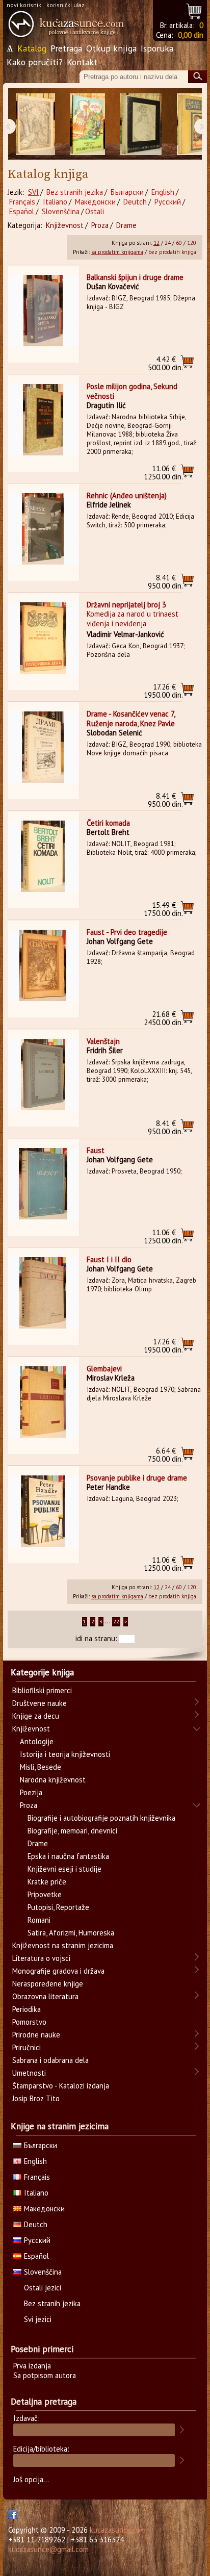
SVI (33, 192)
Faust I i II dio (109, 1259)
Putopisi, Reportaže (58, 1907)
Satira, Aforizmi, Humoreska (71, 1933)
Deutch (135, 202)
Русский (168, 202)
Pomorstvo (29, 2022)
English (163, 192)
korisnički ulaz (65, 5)
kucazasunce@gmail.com (48, 2549)
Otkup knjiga (111, 48)
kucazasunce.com (118, 2530)
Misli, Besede (41, 1767)
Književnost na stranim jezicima (63, 1945)
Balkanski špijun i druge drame (135, 277)
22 (116, 1622)
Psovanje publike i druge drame (137, 1478)
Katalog (32, 48)
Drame (126, 225)
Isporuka (157, 48)
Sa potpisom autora (45, 2375)
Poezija (31, 1792)
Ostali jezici (43, 2288)
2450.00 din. (163, 1018)
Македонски (95, 202)
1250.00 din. (163, 473)
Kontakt (82, 62)
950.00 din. (165, 582)
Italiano (55, 202)
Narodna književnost (53, 1780)
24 (168, 243)
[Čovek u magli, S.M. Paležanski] (35, 124)
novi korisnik (24, 5)
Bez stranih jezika (75, 192)
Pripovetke (45, 1894)
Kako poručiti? (35, 62)
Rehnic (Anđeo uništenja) (127, 495)
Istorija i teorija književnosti (65, 1754)
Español (22, 211)
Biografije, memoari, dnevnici (72, 1831)
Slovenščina (61, 211)
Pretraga (66, 48)
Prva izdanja (32, 2366)
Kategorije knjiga (42, 1672)
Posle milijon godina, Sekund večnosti (132, 391)
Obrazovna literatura (45, 1996)
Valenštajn (103, 1041)
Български (127, 192)
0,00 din (191, 35)
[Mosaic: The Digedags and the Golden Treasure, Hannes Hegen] (88, 124)
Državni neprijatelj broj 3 (126, 605)
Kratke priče (47, 1882)
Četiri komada (108, 823)
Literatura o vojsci (41, 1958)
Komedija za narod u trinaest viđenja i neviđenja (133, 619)
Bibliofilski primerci (42, 1690)
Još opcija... (31, 2479)
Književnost (65, 225)
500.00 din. (165, 363)
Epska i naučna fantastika (68, 1856)
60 (179, 243)
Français (22, 202)
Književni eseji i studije (64, 1869)
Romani (39, 1920)
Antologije (37, 1741)
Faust (96, 1150)
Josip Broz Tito (36, 2098)
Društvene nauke (40, 1703)
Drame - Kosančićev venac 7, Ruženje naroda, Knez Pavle (131, 719)
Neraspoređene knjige (48, 1984)
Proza (100, 225)
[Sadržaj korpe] (194, 10)
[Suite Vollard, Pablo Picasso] (141, 124)
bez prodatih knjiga (172, 252)
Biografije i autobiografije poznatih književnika (101, 1818)
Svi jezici (38, 2319)
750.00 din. (165, 1455)
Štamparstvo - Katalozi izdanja (61, 2086)
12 (156, 243)
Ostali (95, 211)
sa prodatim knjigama (117, 252)
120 (192, 243)
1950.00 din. (163, 691)
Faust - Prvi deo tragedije (127, 932)
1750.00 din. (163, 909)
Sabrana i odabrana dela (50, 2060)
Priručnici (27, 2047)
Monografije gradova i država (58, 1971)
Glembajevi (104, 1369)
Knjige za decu (36, 1716)
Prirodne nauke (36, 2035)
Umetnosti (29, 2073)
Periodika (27, 2009)
